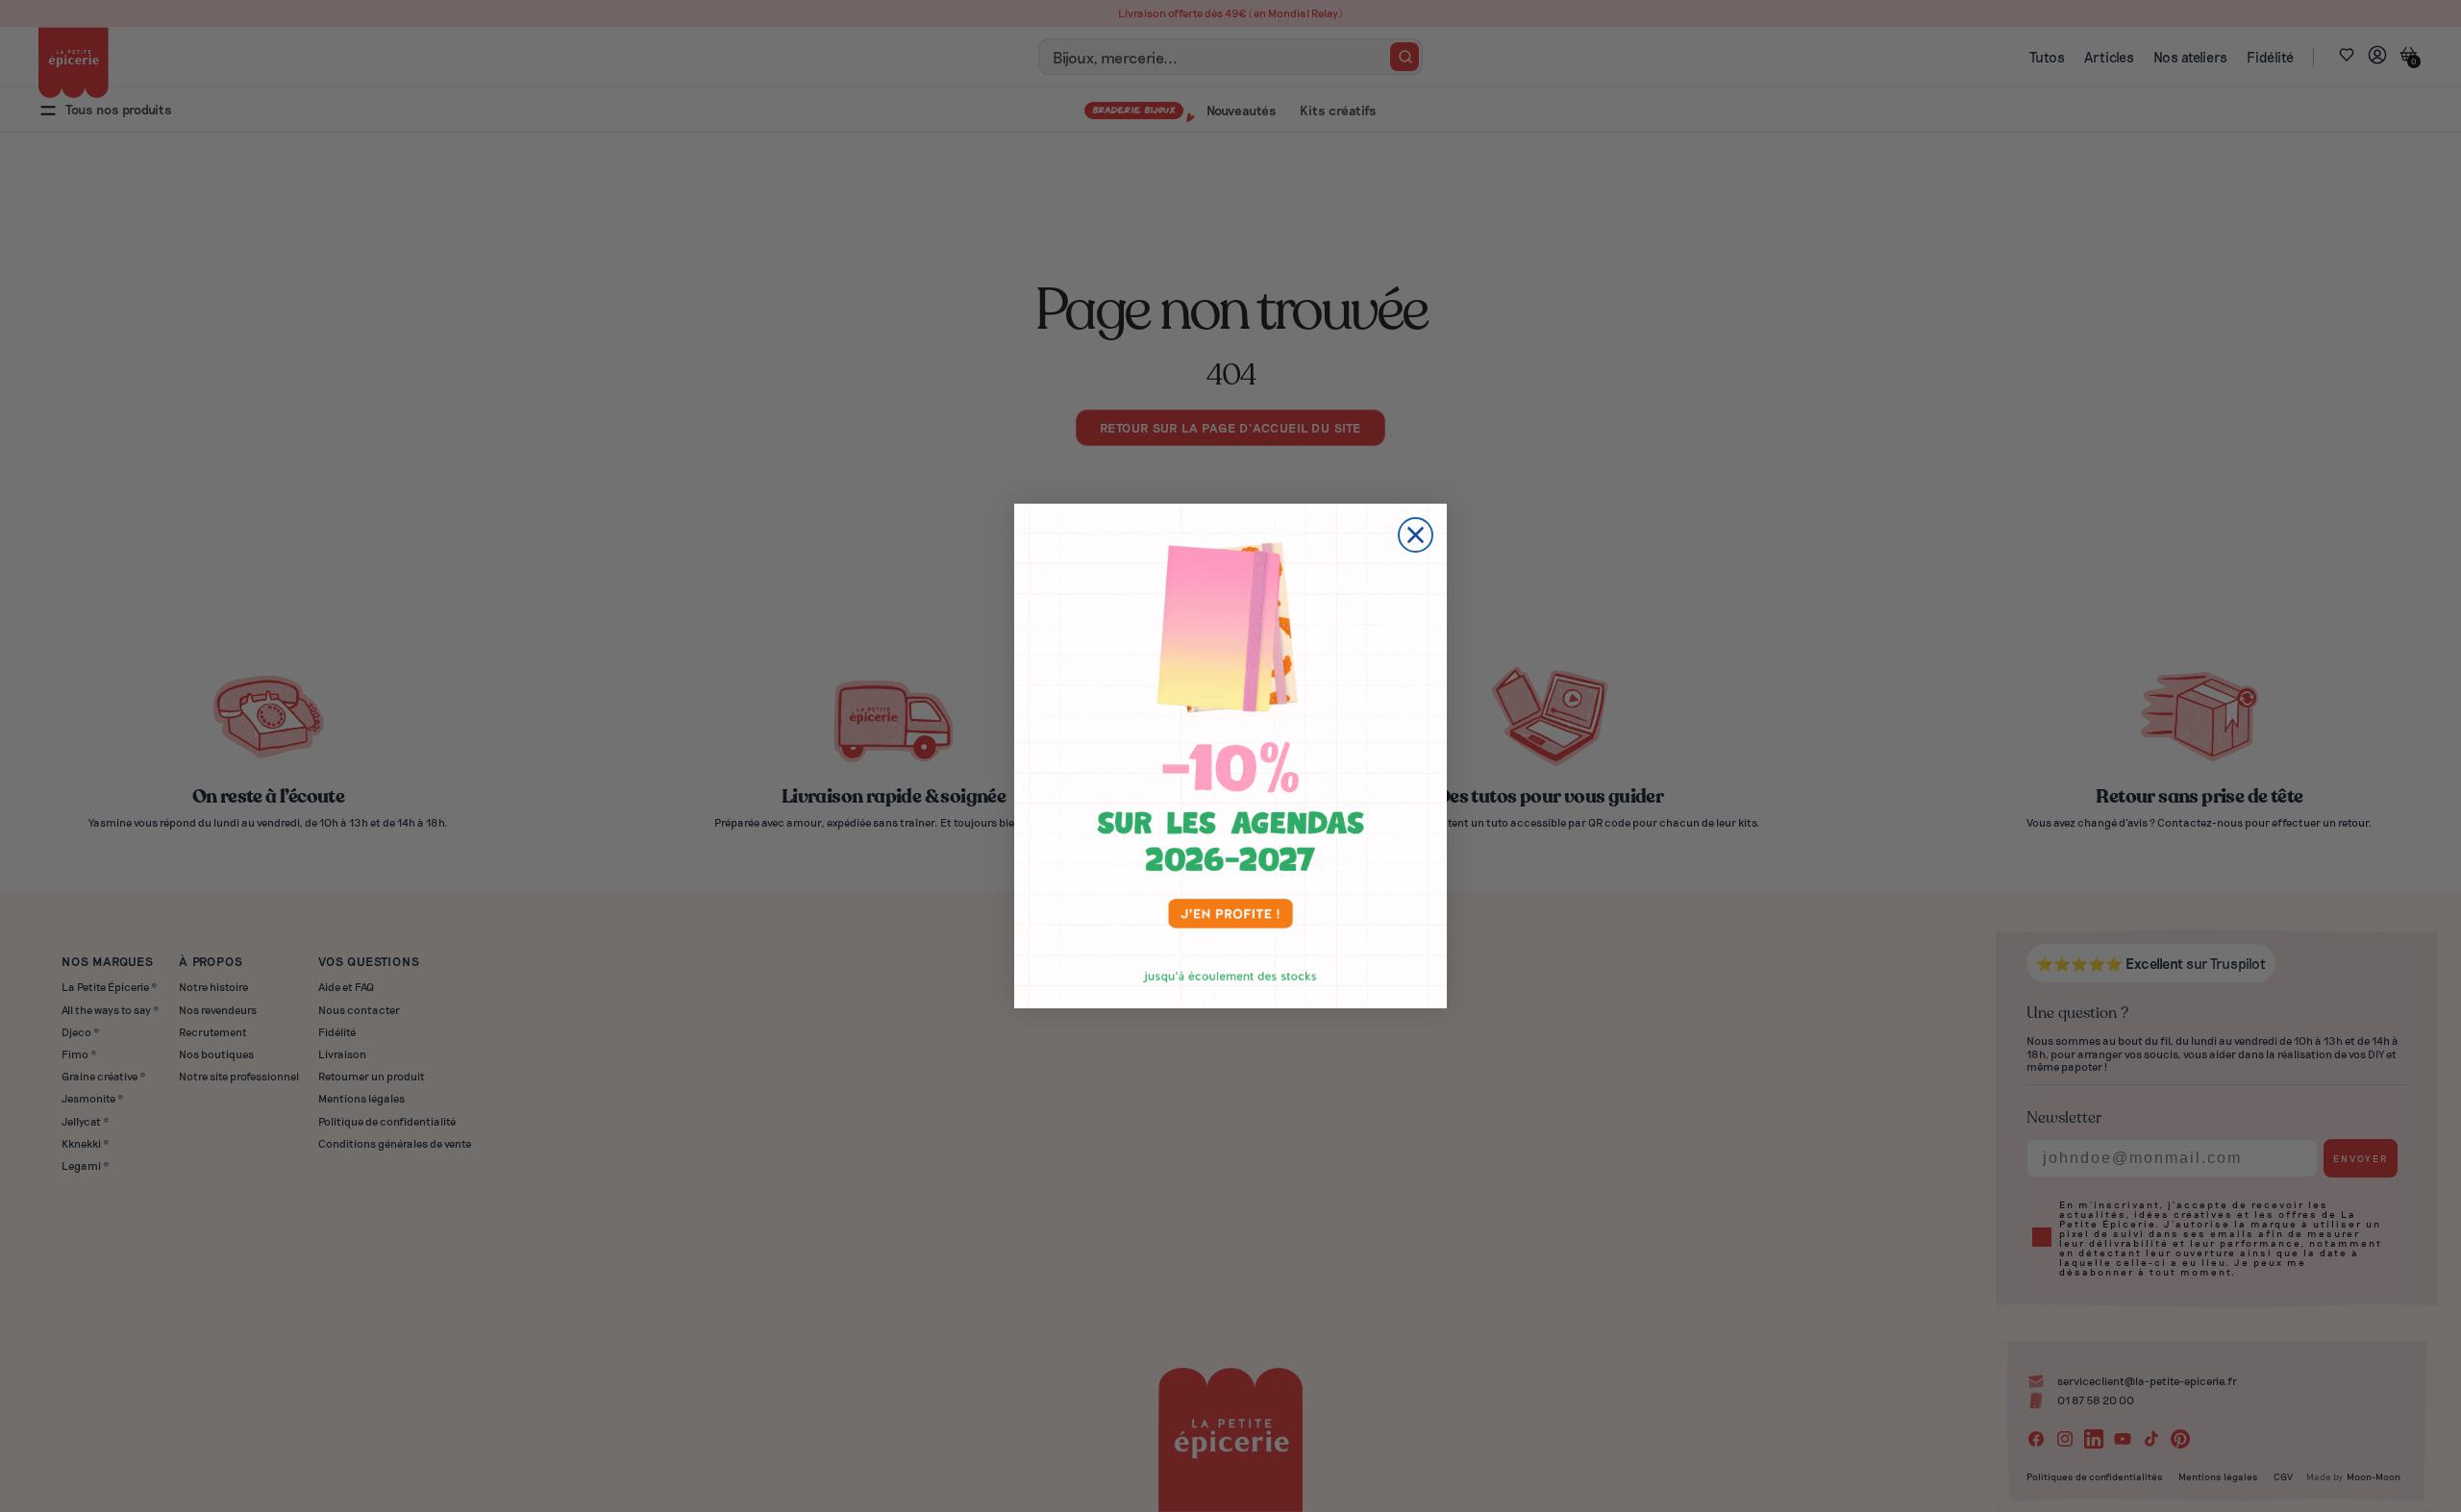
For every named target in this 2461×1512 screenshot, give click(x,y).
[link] (1230, 756)
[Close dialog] (1416, 535)
